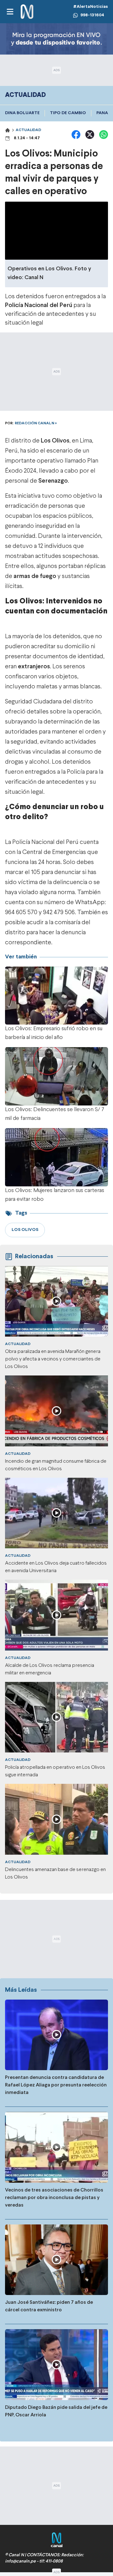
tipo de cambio (68, 113)
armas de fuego (35, 576)
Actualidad (28, 130)
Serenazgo (53, 481)
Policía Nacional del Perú (39, 305)
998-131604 (92, 15)
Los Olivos (55, 441)
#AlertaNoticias (91, 7)
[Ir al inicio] (27, 12)
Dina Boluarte (22, 113)
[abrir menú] (10, 12)
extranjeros (34, 667)
